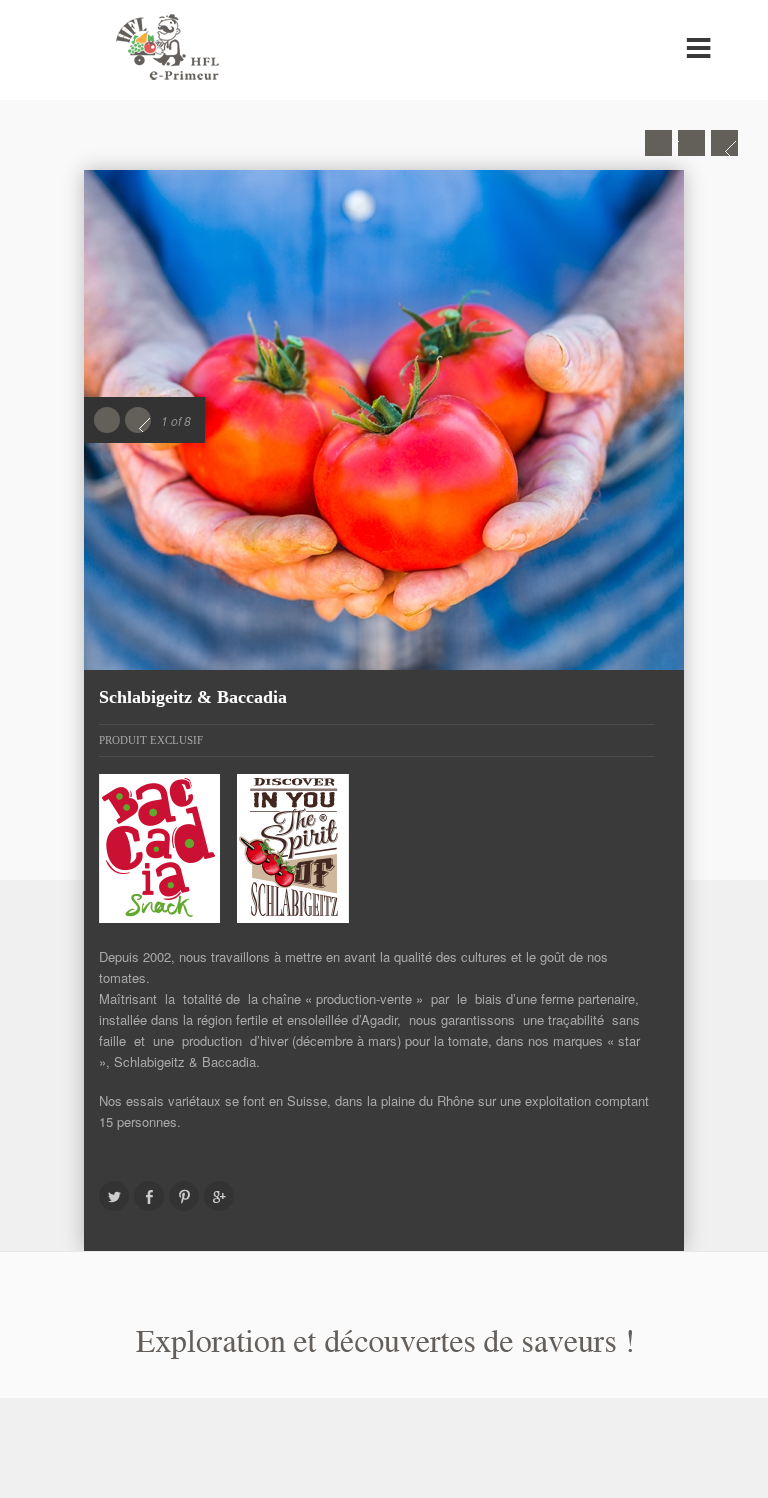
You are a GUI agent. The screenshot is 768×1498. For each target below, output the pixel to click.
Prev (658, 143)
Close (691, 143)
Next (724, 143)
